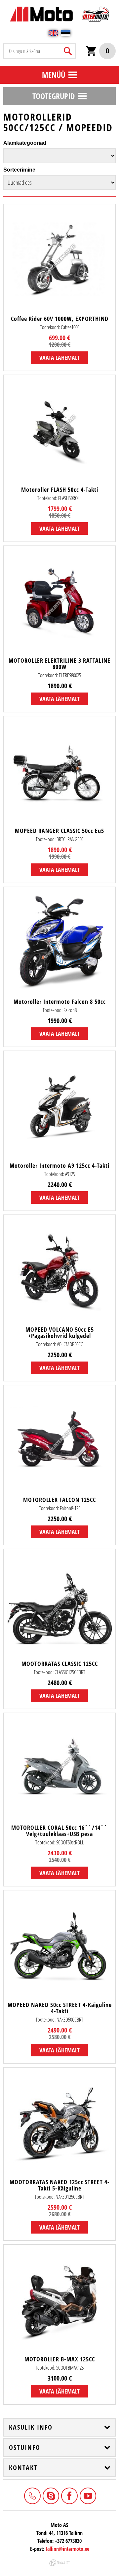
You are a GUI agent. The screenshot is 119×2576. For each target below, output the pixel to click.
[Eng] (53, 33)
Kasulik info (31, 2427)
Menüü (54, 75)
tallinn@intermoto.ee (67, 2549)
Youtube (87, 2495)
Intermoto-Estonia (50, 2495)
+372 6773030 (32, 2495)
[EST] (66, 33)
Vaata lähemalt (59, 358)
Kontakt (23, 2468)
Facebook (69, 2495)
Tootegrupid (54, 96)
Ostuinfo (25, 2447)
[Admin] (2, 3)
